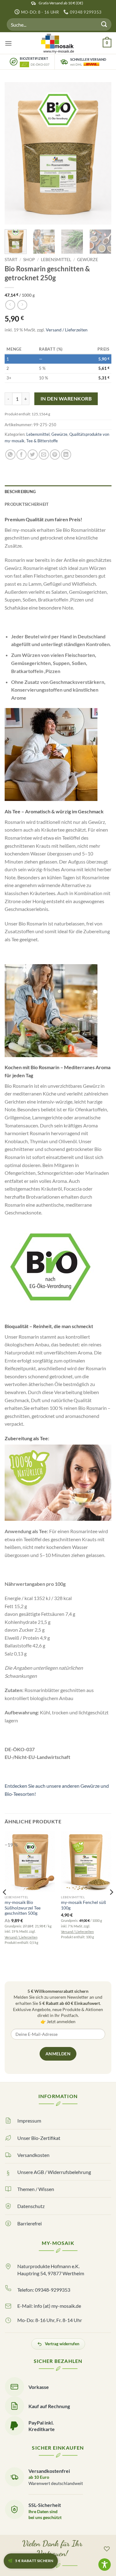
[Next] (101, 153)
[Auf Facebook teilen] (21, 455)
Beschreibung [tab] (20, 492)
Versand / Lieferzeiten (67, 330)
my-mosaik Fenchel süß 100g (84, 1905)
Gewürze (88, 260)
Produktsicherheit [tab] (27, 504)
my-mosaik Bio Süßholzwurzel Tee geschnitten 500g (23, 1908)
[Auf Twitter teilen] (33, 455)
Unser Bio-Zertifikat (39, 2138)
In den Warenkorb (66, 399)
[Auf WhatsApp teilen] (10, 455)
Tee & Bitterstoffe (42, 441)
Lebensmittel (56, 260)
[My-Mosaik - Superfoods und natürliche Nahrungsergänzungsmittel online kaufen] (58, 43)
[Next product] (10, 305)
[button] (8, 43)
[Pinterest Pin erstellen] (55, 455)
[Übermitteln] (104, 25)
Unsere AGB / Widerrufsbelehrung (54, 2172)
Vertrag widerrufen (62, 2344)
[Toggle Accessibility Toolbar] (105, 2565)
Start (11, 260)
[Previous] (15, 153)
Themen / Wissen (36, 2189)
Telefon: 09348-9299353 (44, 2290)
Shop (29, 260)
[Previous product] (22, 305)
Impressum (29, 2121)
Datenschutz (31, 2206)
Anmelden (58, 2054)
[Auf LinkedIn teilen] (66, 455)
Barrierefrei (30, 2223)
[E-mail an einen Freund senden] (44, 455)
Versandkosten (33, 2155)
